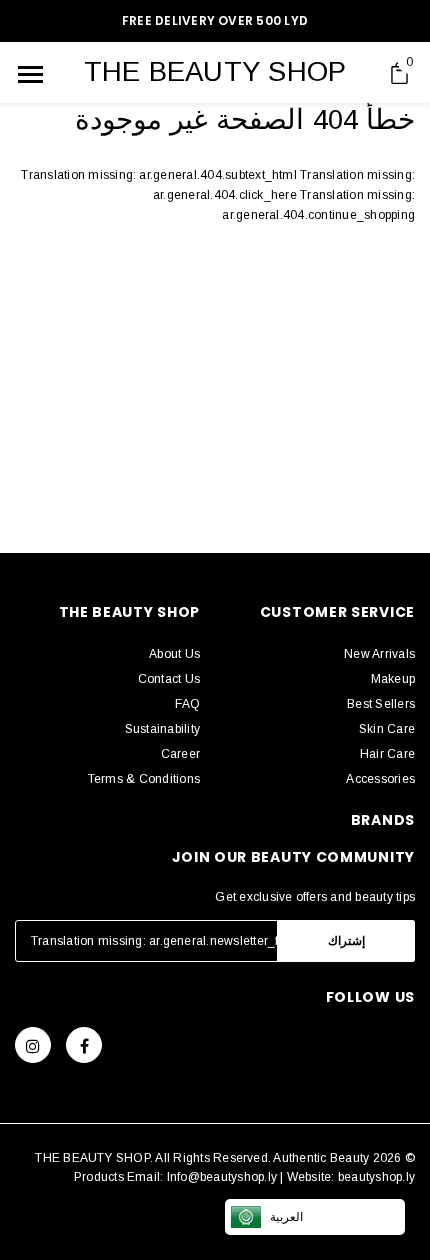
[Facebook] (84, 1045)
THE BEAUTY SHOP (215, 71)
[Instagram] (33, 1045)
